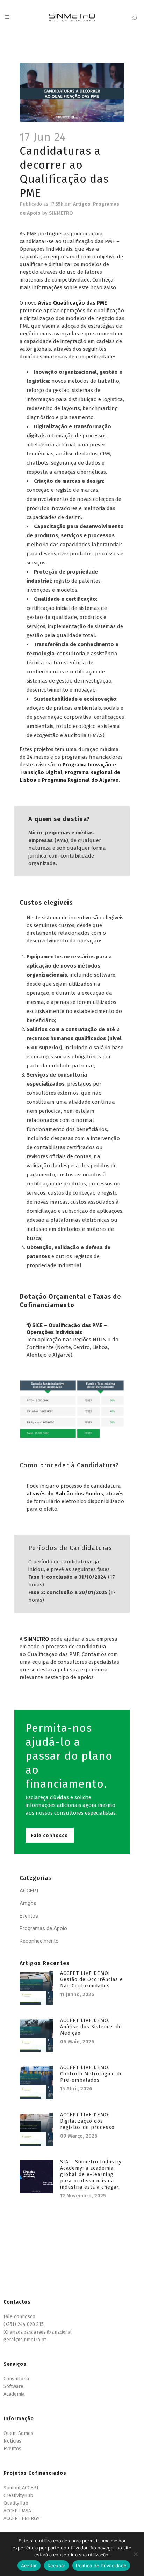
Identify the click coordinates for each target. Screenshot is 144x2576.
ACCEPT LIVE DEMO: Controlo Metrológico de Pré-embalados (92, 2074)
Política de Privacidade (101, 2566)
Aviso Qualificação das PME (73, 303)
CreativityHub (18, 2495)
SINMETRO (61, 213)
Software (13, 2387)
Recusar (57, 2566)
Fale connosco (50, 1835)
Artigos (82, 204)
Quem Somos (18, 2433)
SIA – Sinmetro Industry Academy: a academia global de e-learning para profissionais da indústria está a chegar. (91, 2174)
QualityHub (16, 2503)
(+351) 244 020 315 (24, 2324)
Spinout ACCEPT (21, 2488)
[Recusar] (135, 2554)
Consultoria (16, 2379)
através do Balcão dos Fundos (65, 1494)
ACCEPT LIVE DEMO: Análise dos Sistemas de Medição (91, 2027)
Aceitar (29, 2566)
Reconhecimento (39, 1941)
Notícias (12, 2441)
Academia (14, 2394)
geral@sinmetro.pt (25, 2340)
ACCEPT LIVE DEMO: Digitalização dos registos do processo (87, 2121)
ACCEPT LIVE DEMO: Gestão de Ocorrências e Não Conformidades (92, 1980)
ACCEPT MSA (17, 2511)
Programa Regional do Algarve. (81, 780)
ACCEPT (29, 1891)
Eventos (29, 1916)
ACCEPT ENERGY (21, 2519)
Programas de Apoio (43, 1928)
